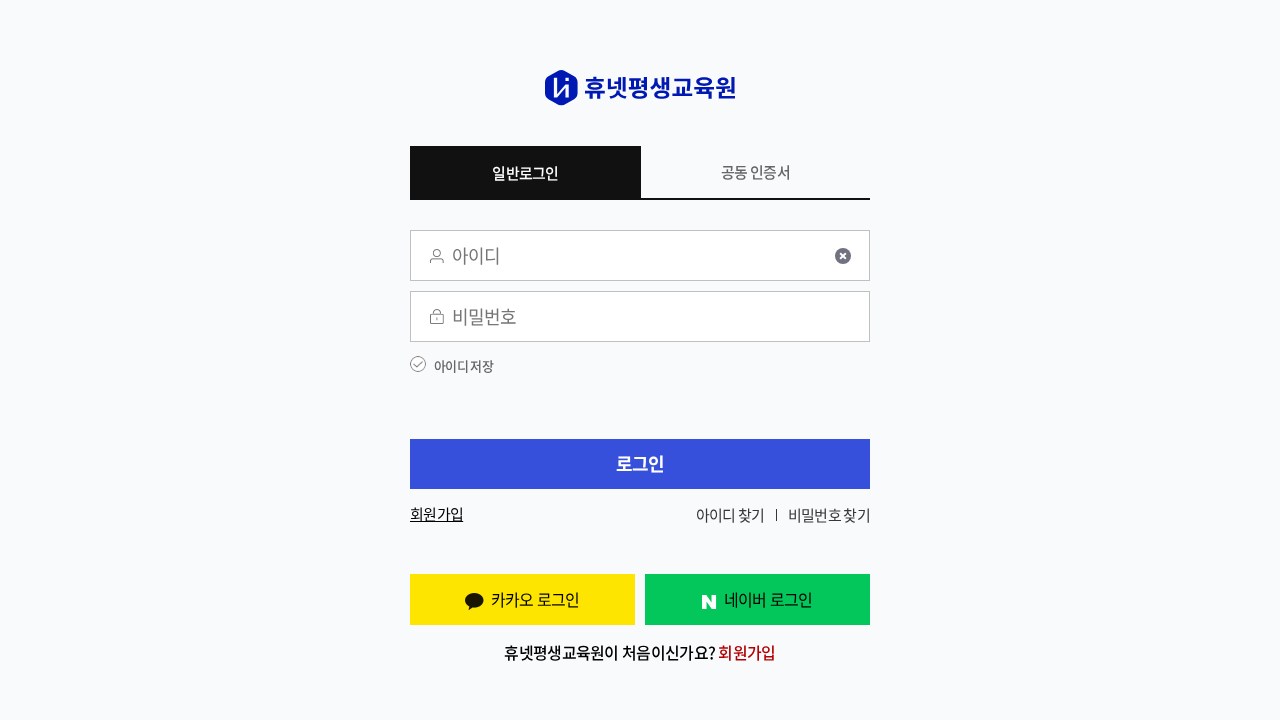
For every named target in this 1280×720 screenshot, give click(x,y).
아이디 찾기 (730, 515)
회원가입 (436, 514)
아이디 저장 (463, 365)
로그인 (640, 463)
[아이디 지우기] (843, 256)
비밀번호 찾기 (829, 515)
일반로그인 (525, 173)
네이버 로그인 (768, 599)
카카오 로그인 (535, 599)
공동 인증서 (755, 172)
